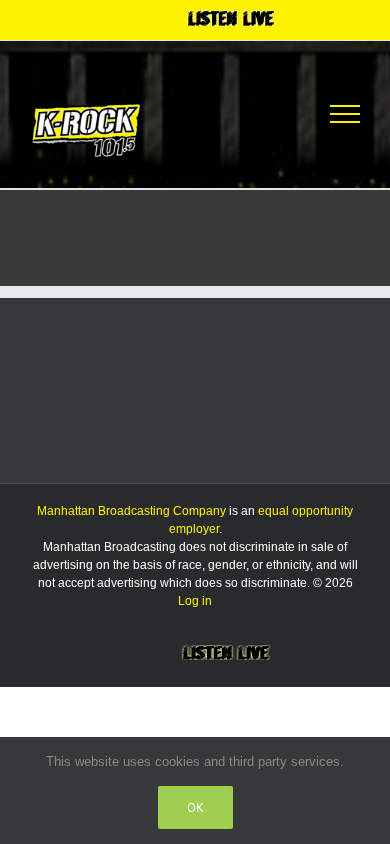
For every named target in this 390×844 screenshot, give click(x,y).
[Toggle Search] (271, 113)
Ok (195, 807)
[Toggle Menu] (345, 114)
